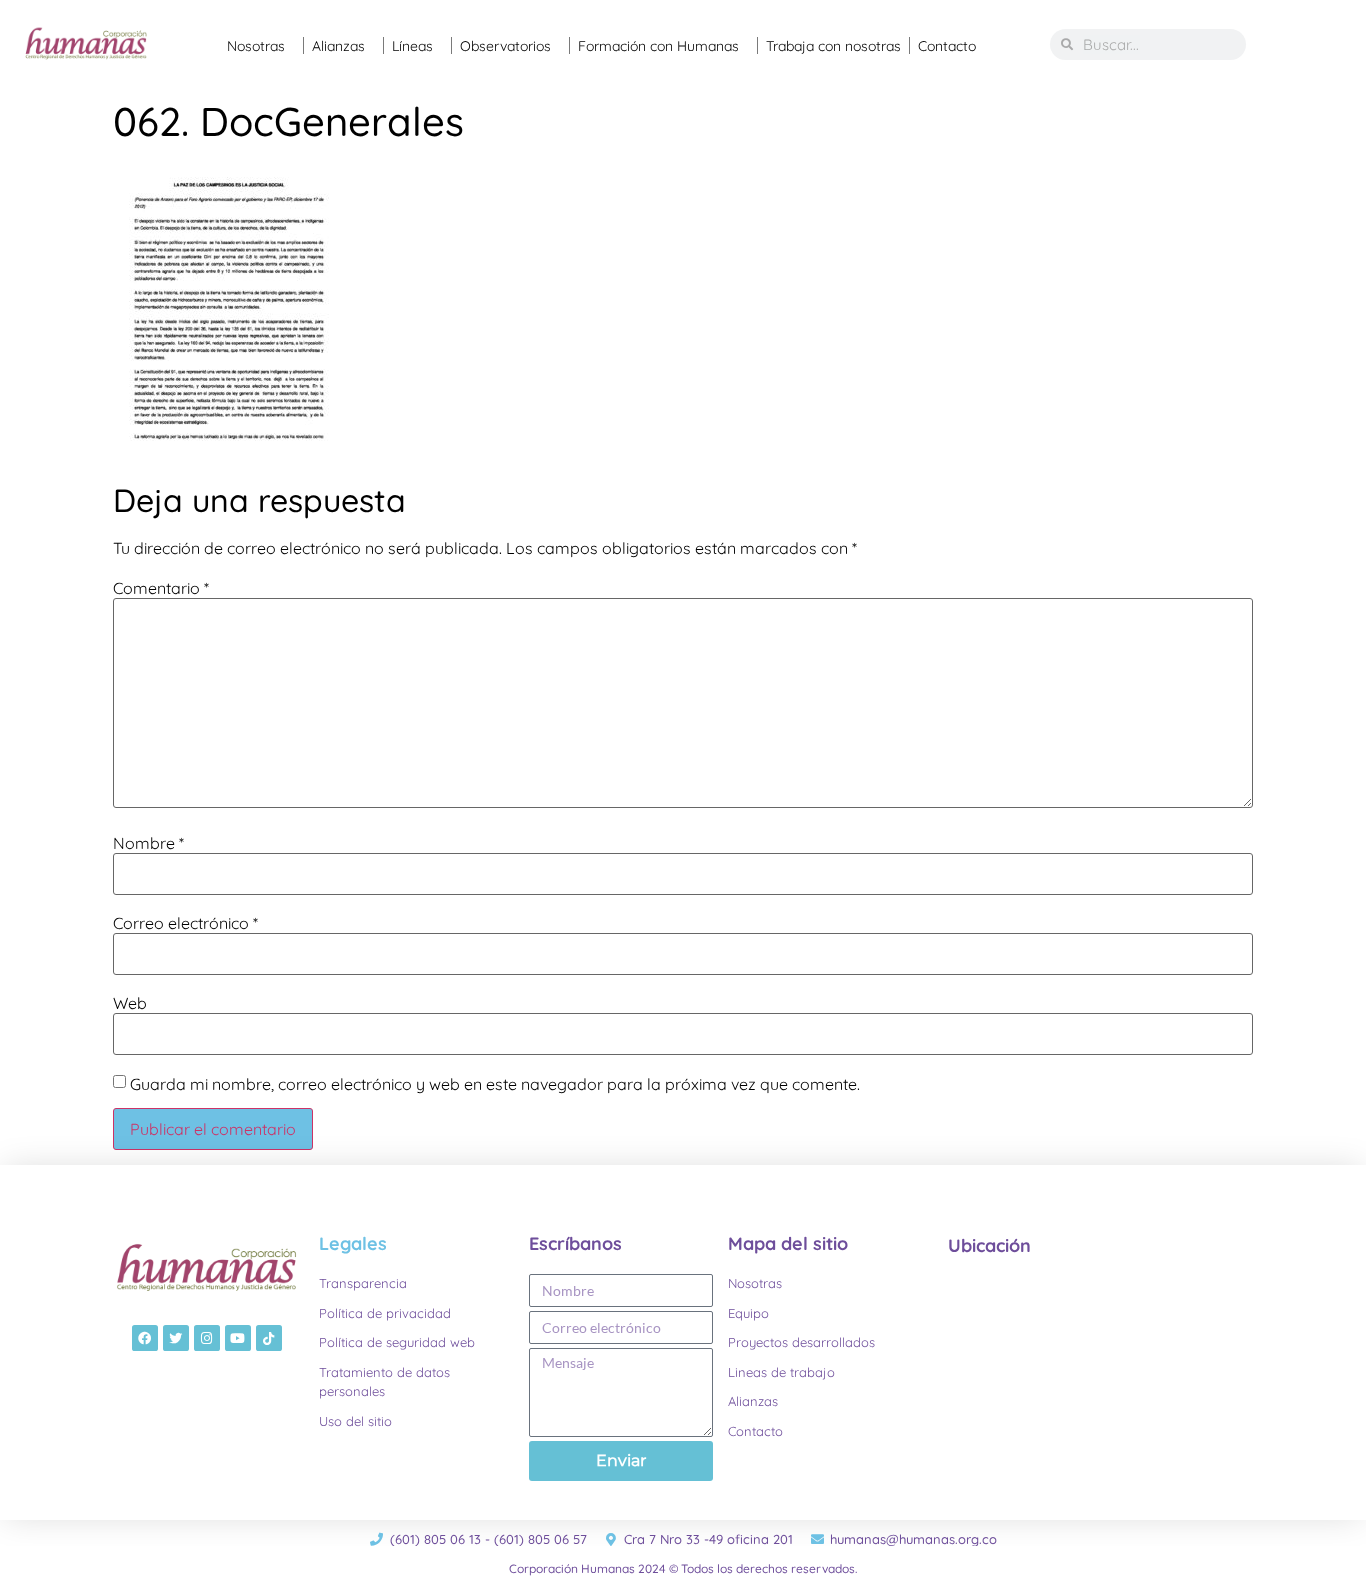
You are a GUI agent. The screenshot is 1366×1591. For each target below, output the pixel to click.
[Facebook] (145, 1338)
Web (130, 1003)
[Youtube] (238, 1338)
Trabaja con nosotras (833, 46)
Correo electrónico (185, 923)
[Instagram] (207, 1338)
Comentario (161, 588)
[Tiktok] (269, 1338)
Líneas (412, 46)
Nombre (148, 843)
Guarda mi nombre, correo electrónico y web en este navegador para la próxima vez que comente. (495, 1084)
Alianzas (338, 46)
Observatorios (505, 46)
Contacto (947, 46)
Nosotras (256, 46)
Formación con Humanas (658, 46)
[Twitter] (176, 1338)
